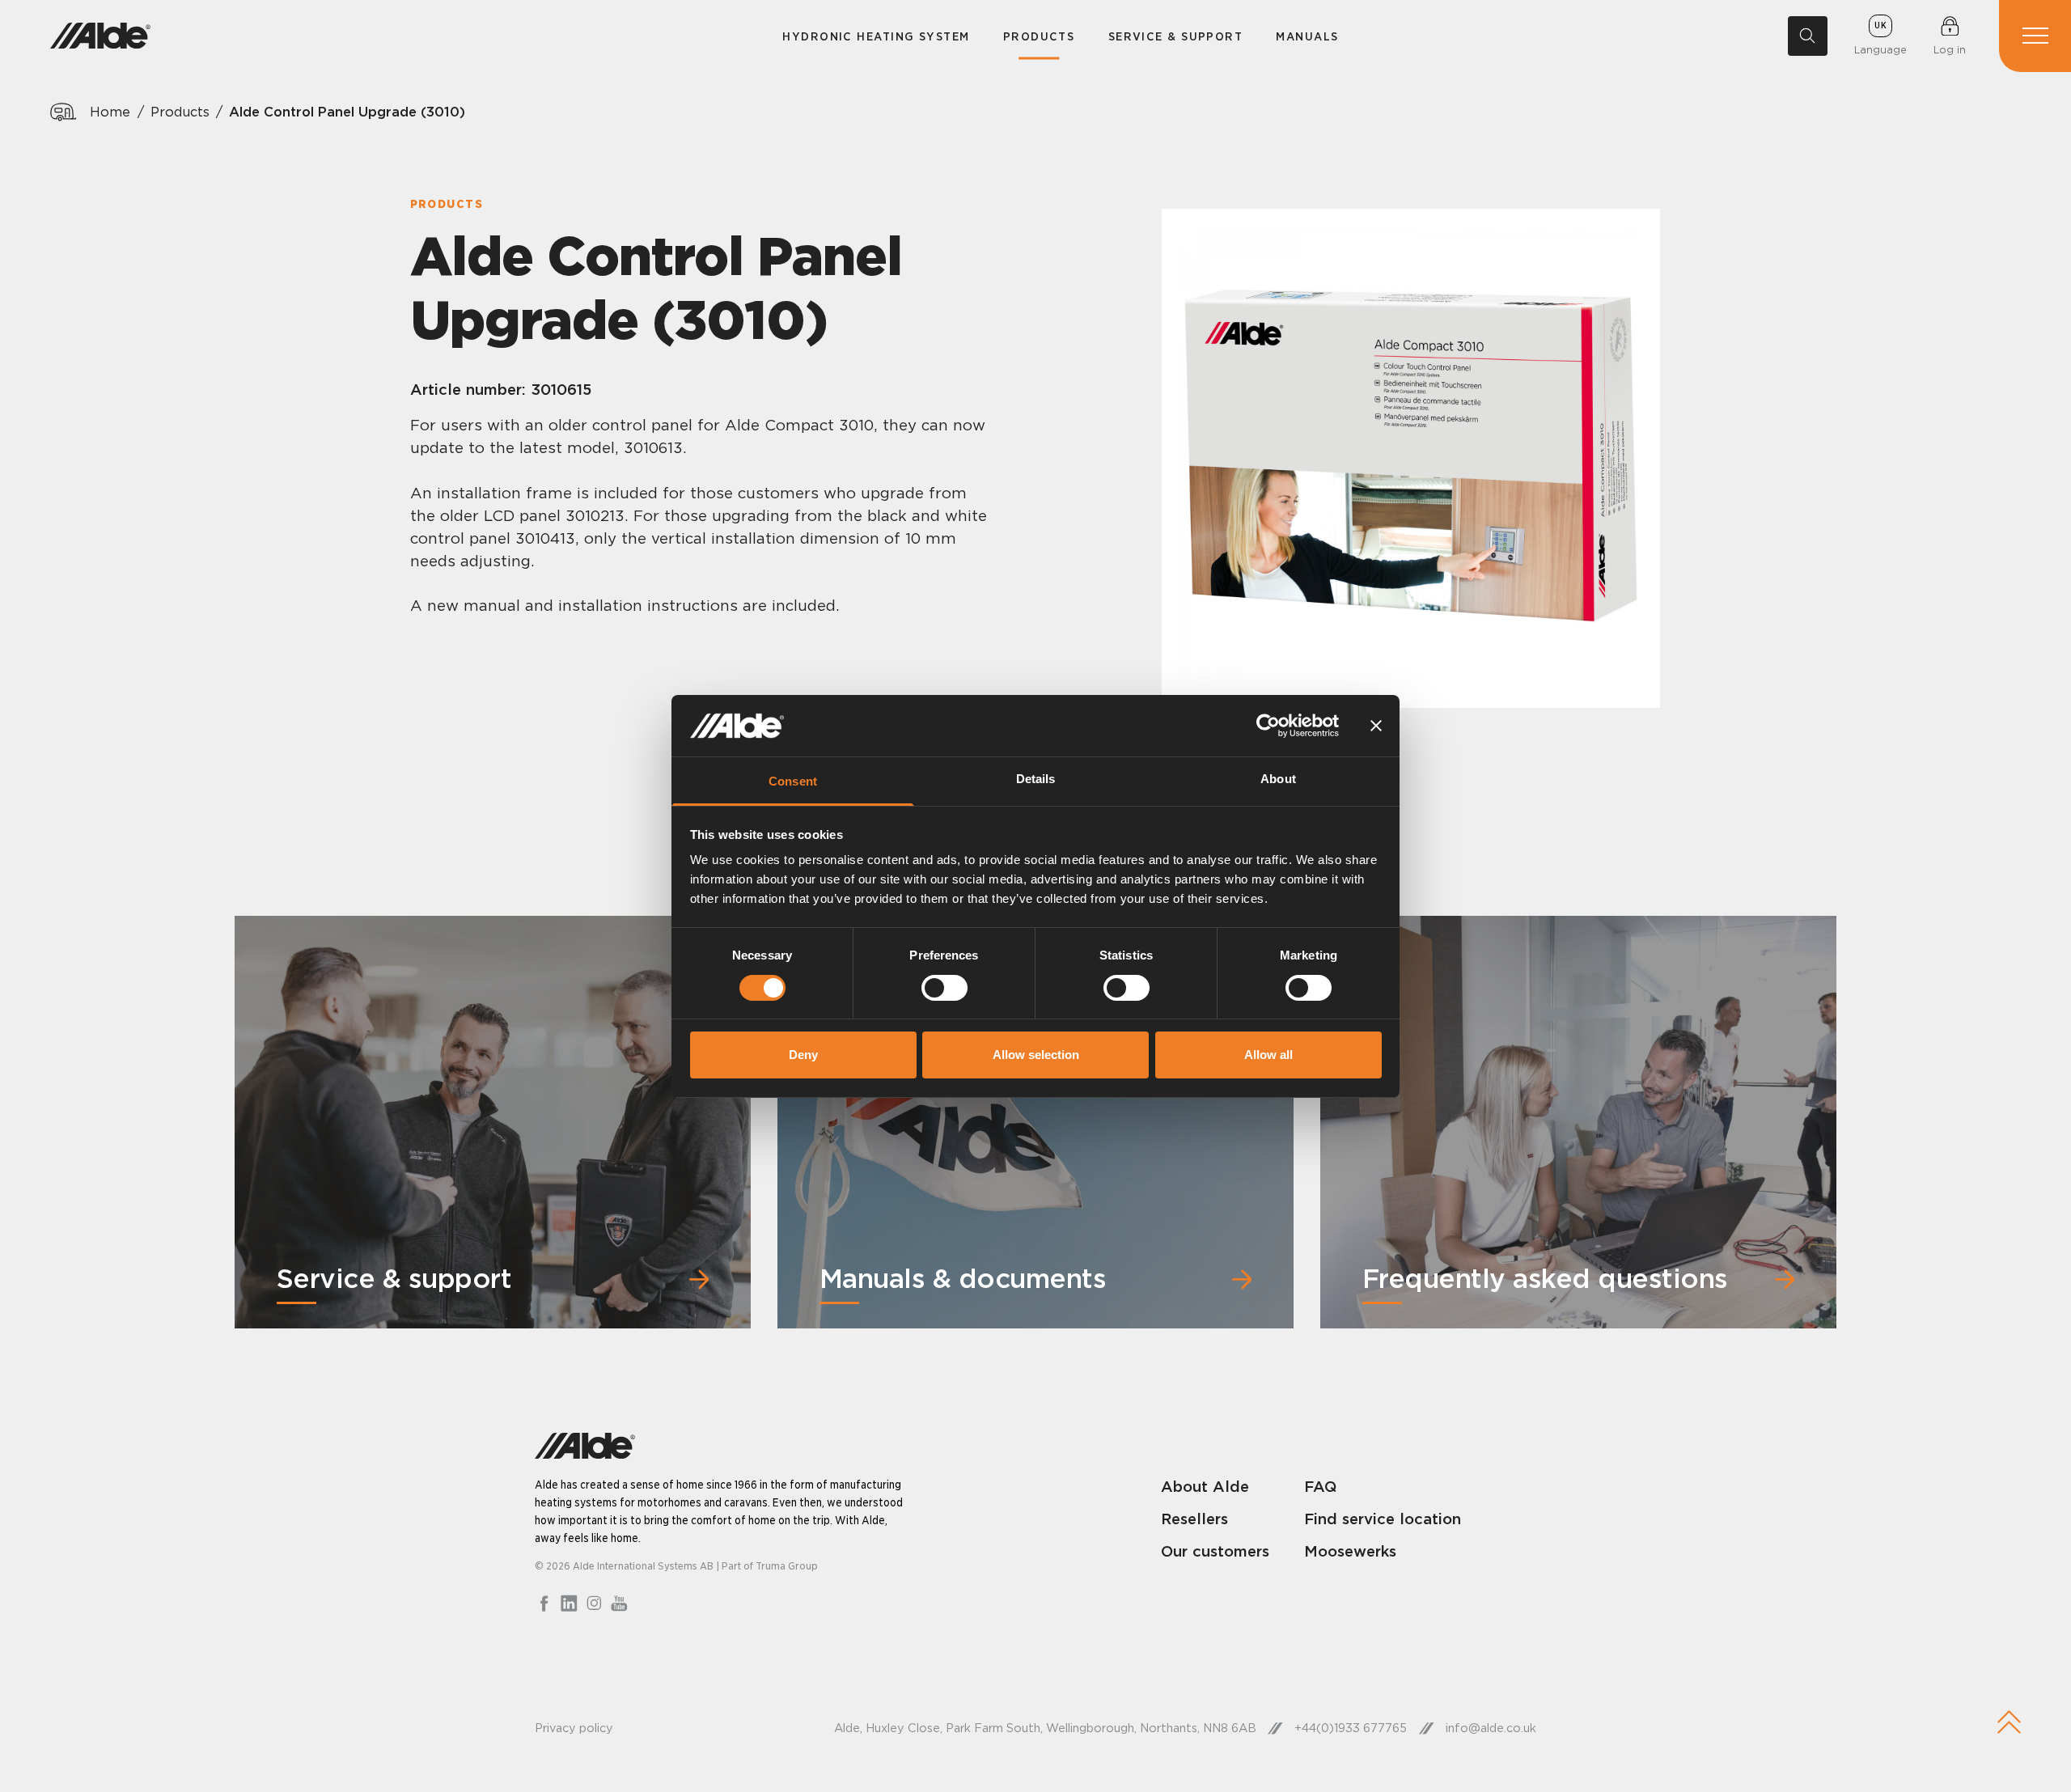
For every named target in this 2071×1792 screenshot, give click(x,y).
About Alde (1205, 1486)
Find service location (1383, 1519)
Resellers (1194, 1519)
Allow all (1268, 1055)
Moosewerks (1350, 1551)
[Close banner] (1376, 726)
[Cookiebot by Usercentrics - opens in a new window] (1268, 726)
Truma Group (787, 1565)
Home (110, 112)
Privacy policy (574, 1728)
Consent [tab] (793, 781)
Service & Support (1176, 36)
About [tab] (1278, 779)
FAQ (1320, 1486)
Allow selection (1036, 1055)
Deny (803, 1055)
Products (1039, 36)
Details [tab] (1036, 779)
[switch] (944, 988)
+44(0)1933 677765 (1351, 1728)
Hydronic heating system (876, 36)
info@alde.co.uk (1491, 1728)
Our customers (1215, 1551)
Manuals (1307, 36)
